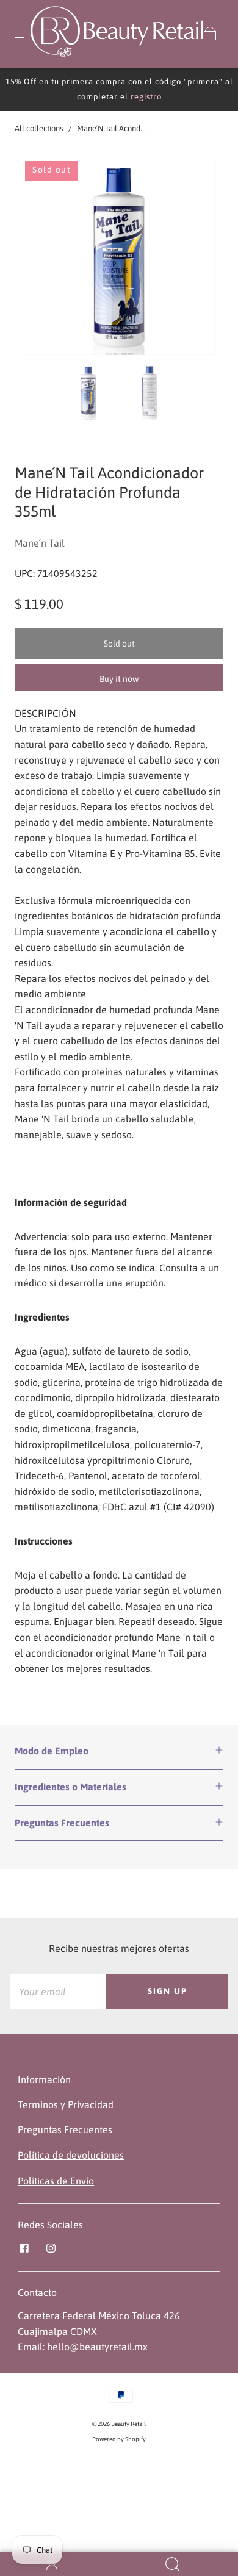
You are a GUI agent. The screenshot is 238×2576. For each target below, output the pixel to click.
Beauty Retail (128, 2424)
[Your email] (58, 1992)
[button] (41, 260)
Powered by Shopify (119, 2439)
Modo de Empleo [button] (52, 1751)
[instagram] (51, 2248)
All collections (39, 128)
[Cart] (210, 34)
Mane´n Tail (40, 543)
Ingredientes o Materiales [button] (70, 1787)
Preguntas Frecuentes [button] (62, 1823)
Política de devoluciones (71, 2155)
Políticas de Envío (56, 2181)
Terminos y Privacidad (66, 2104)
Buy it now (119, 679)
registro (146, 97)
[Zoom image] (119, 260)
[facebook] (24, 2248)
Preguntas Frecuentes (65, 2129)
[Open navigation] (28, 34)
